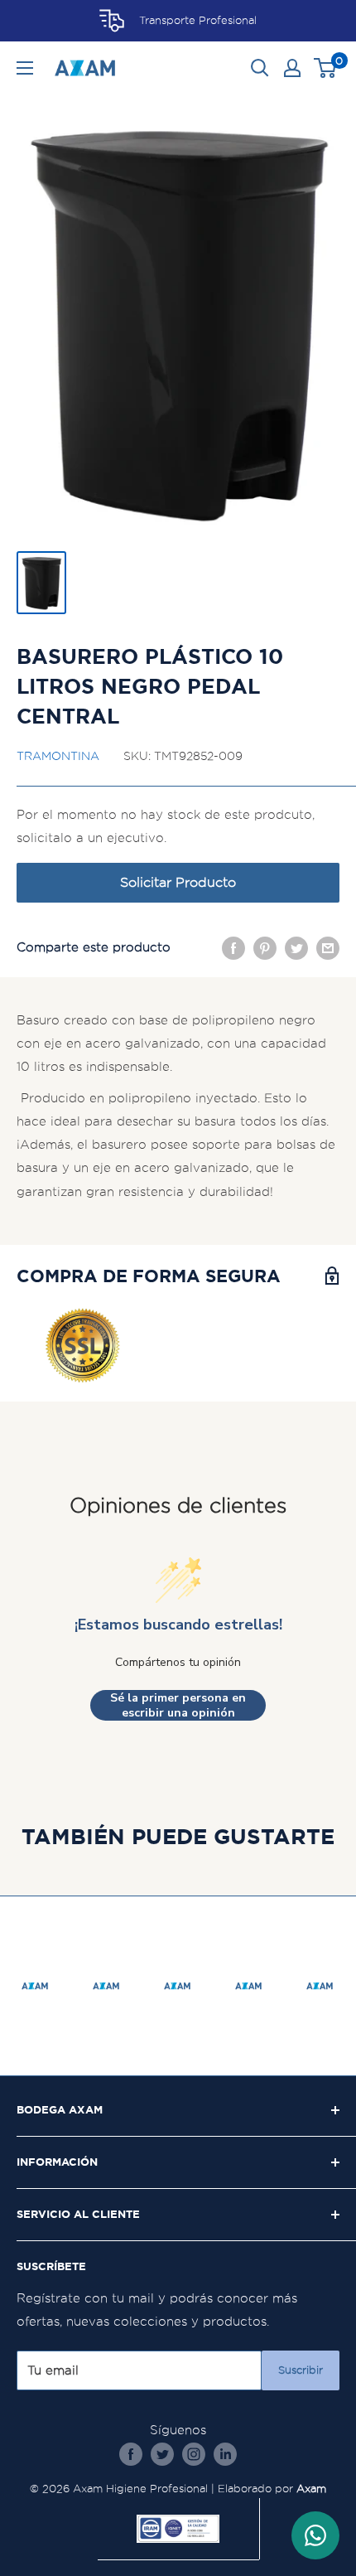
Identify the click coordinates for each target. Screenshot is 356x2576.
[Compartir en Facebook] (233, 948)
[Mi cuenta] (292, 68)
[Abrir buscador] (260, 68)
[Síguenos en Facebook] (131, 2454)
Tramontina (58, 756)
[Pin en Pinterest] (265, 948)
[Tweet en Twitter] (296, 948)
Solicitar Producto (178, 882)
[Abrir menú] (25, 68)
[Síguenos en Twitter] (162, 2454)
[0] (326, 68)
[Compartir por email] (328, 948)
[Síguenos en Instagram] (194, 2454)
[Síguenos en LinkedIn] (225, 2454)
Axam (311, 2488)
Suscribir (301, 2370)
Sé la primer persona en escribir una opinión (178, 1705)
